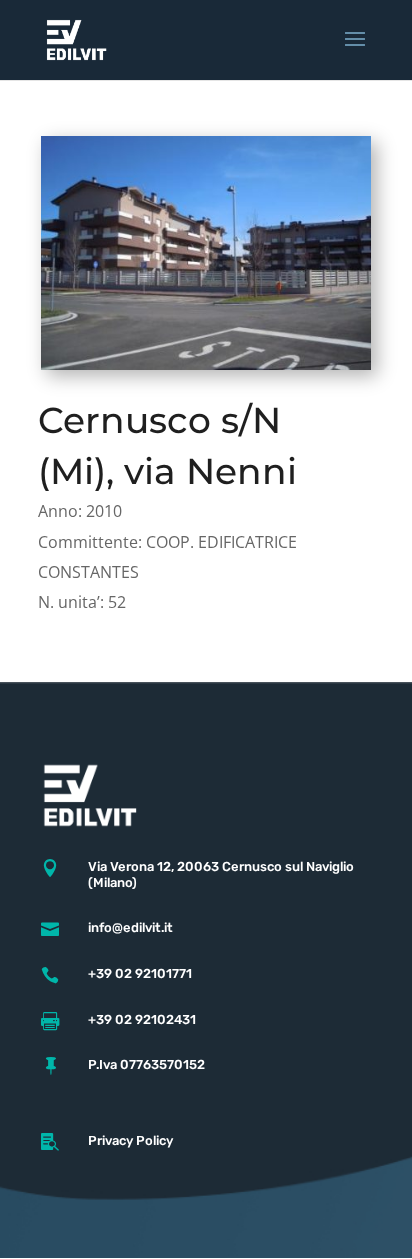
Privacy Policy (130, 1140)
